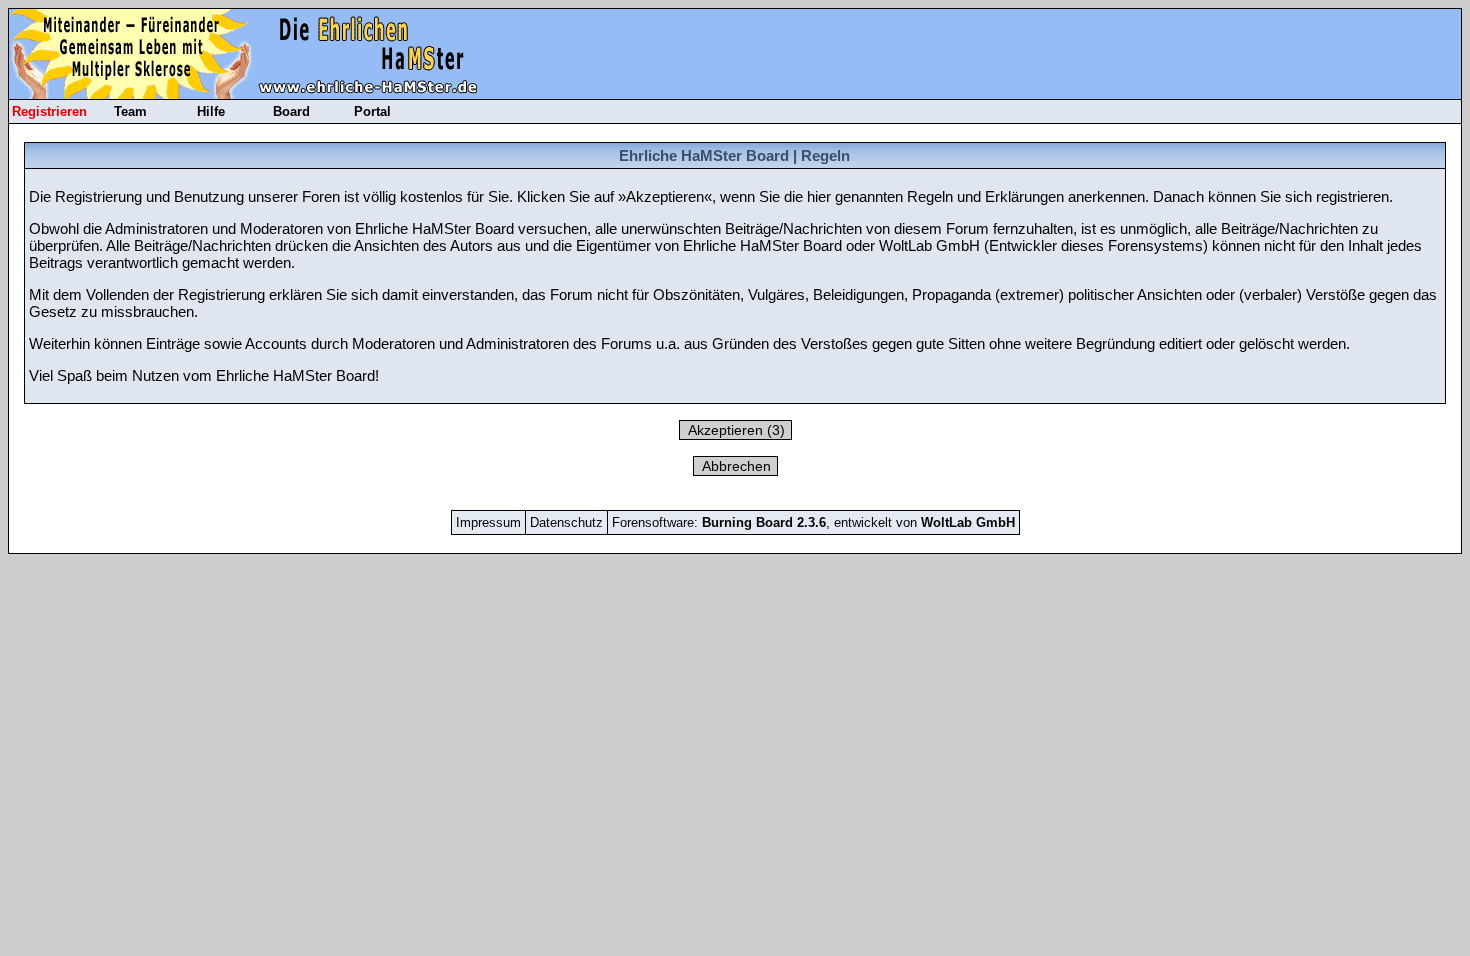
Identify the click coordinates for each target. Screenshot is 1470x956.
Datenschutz (566, 522)
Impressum (488, 522)
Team (130, 111)
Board (291, 111)
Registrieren (49, 111)
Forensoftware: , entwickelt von (813, 522)
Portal (372, 111)
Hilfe (211, 111)
